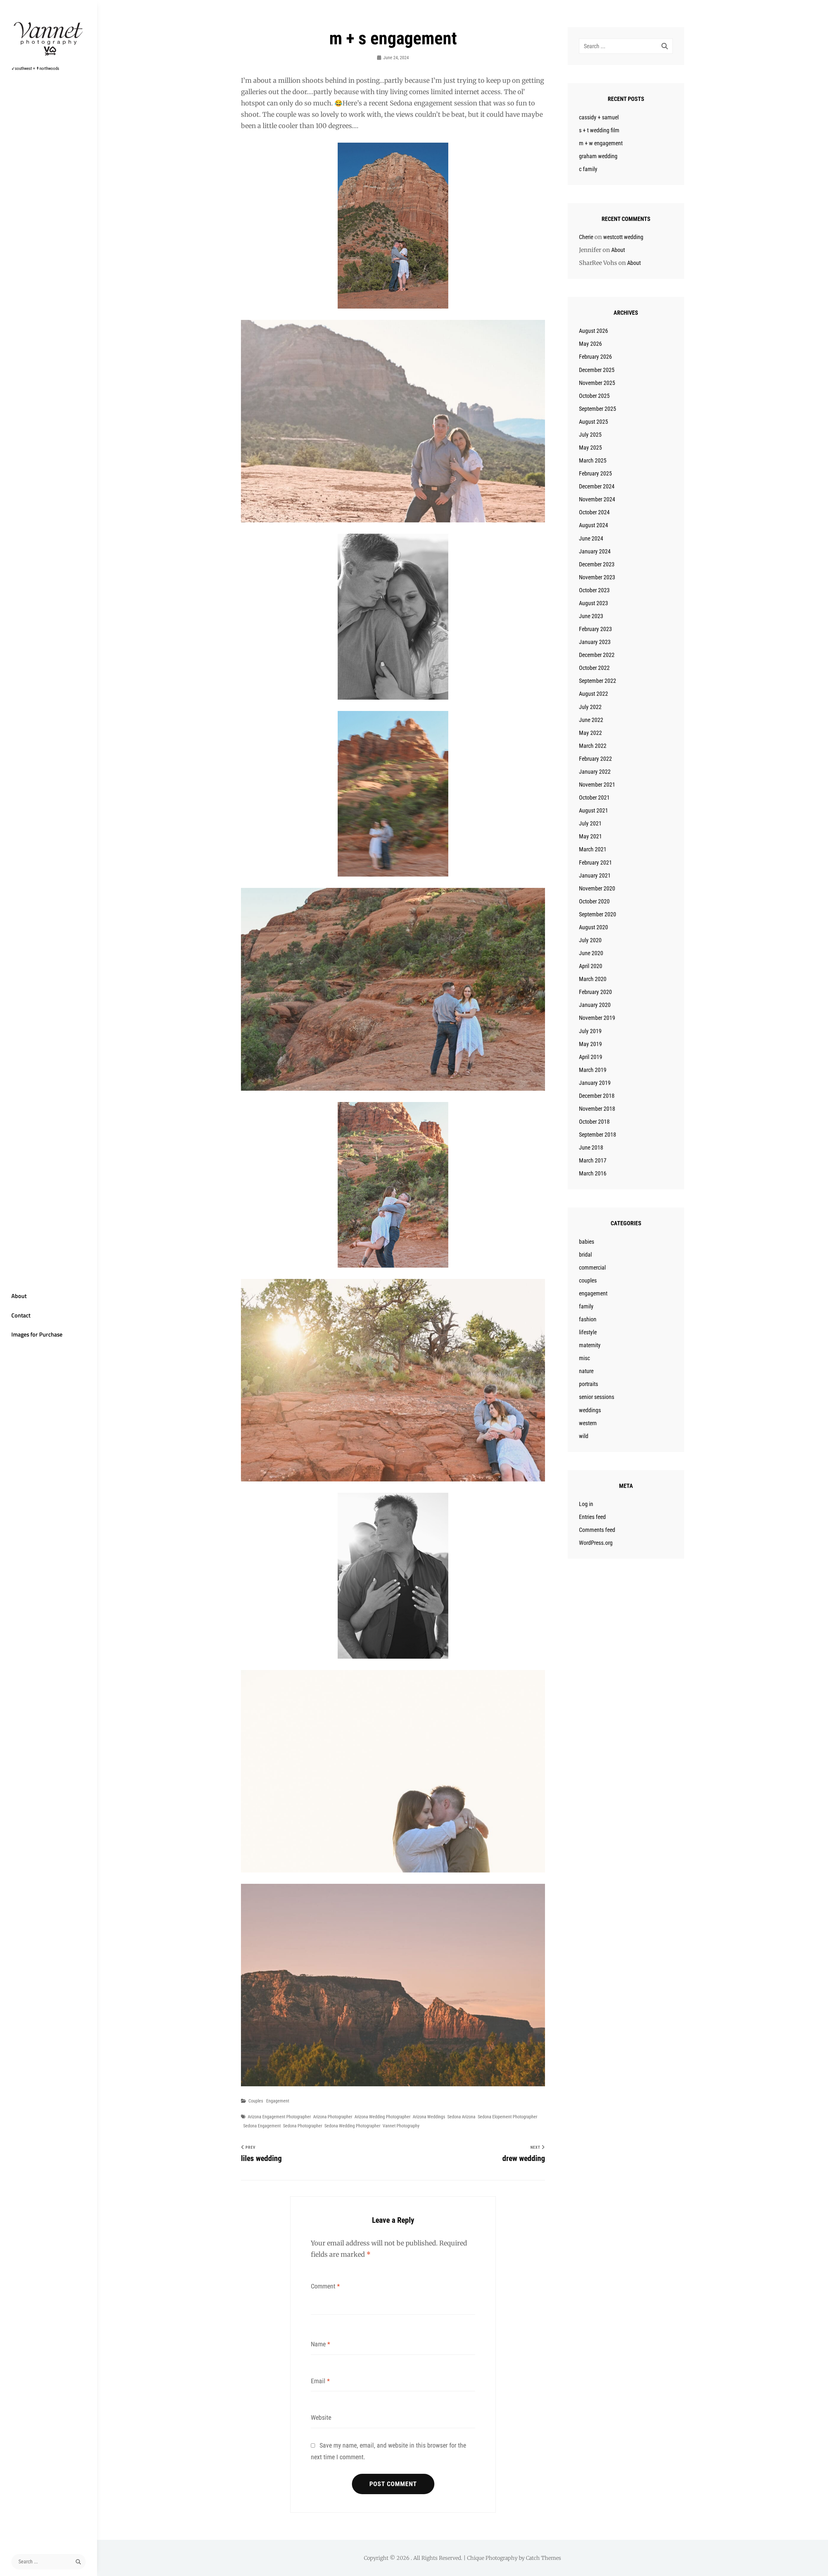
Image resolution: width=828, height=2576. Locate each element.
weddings (590, 1410)
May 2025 (590, 448)
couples (256, 2101)
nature (586, 1371)
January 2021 (595, 875)
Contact (21, 1315)
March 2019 (593, 1070)
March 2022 (593, 746)
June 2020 (591, 953)
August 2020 (594, 927)
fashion (588, 1319)
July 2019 (590, 1031)
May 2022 (590, 733)
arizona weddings (429, 2117)
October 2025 (594, 396)
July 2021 (590, 823)
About (19, 1296)
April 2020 (591, 966)
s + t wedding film (599, 130)
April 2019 (591, 1057)
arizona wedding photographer (382, 2117)
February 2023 (595, 629)
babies (587, 1242)
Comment (325, 2286)
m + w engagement (601, 143)
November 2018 (597, 1109)
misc (584, 1358)
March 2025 (593, 460)
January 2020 (595, 1005)
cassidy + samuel (599, 117)
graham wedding (598, 156)
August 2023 (594, 603)
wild (584, 1436)
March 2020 (593, 979)
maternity (590, 1345)
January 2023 (595, 642)
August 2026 (594, 331)
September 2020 (598, 914)
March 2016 (593, 1173)
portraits (588, 1384)
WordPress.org (596, 1543)
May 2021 (590, 836)
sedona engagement (262, 2126)
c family (588, 169)
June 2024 (591, 538)
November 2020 (597, 888)
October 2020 (594, 901)
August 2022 (594, 694)
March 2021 (593, 849)
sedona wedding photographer (352, 2126)
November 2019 (597, 1018)
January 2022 (595, 772)
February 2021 (595, 862)
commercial (592, 1267)
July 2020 (590, 940)
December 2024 (597, 486)
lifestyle (588, 1332)
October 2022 (594, 668)
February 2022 (595, 759)
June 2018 (591, 1147)
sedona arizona (461, 2117)
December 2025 (597, 370)
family (586, 1306)
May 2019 (590, 1044)
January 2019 (595, 1083)
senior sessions (597, 1397)
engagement (278, 2101)
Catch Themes (544, 2558)
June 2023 (591, 616)
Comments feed (597, 1530)
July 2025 (590, 435)
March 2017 (593, 1160)
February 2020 (595, 992)
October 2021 (594, 797)
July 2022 (590, 707)
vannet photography (401, 2126)
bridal (585, 1255)
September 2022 (598, 681)
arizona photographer (333, 2117)
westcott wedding (623, 237)
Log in (586, 1504)
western (588, 1423)
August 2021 (594, 810)
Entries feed (592, 1517)
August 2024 (594, 525)
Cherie (586, 237)
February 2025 (595, 473)
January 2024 (595, 551)
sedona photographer (303, 2126)
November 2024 (597, 499)
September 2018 (598, 1135)
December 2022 (597, 655)
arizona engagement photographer (279, 2117)
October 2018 (594, 1122)
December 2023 (597, 564)
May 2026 (590, 344)
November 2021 (597, 785)
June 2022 (591, 720)
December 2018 (597, 1096)
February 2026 (595, 357)
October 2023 (594, 590)
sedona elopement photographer (507, 2117)
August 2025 (594, 422)
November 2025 (597, 383)
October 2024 (594, 512)
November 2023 (597, 577)
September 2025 (598, 409)
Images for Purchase (37, 1334)
